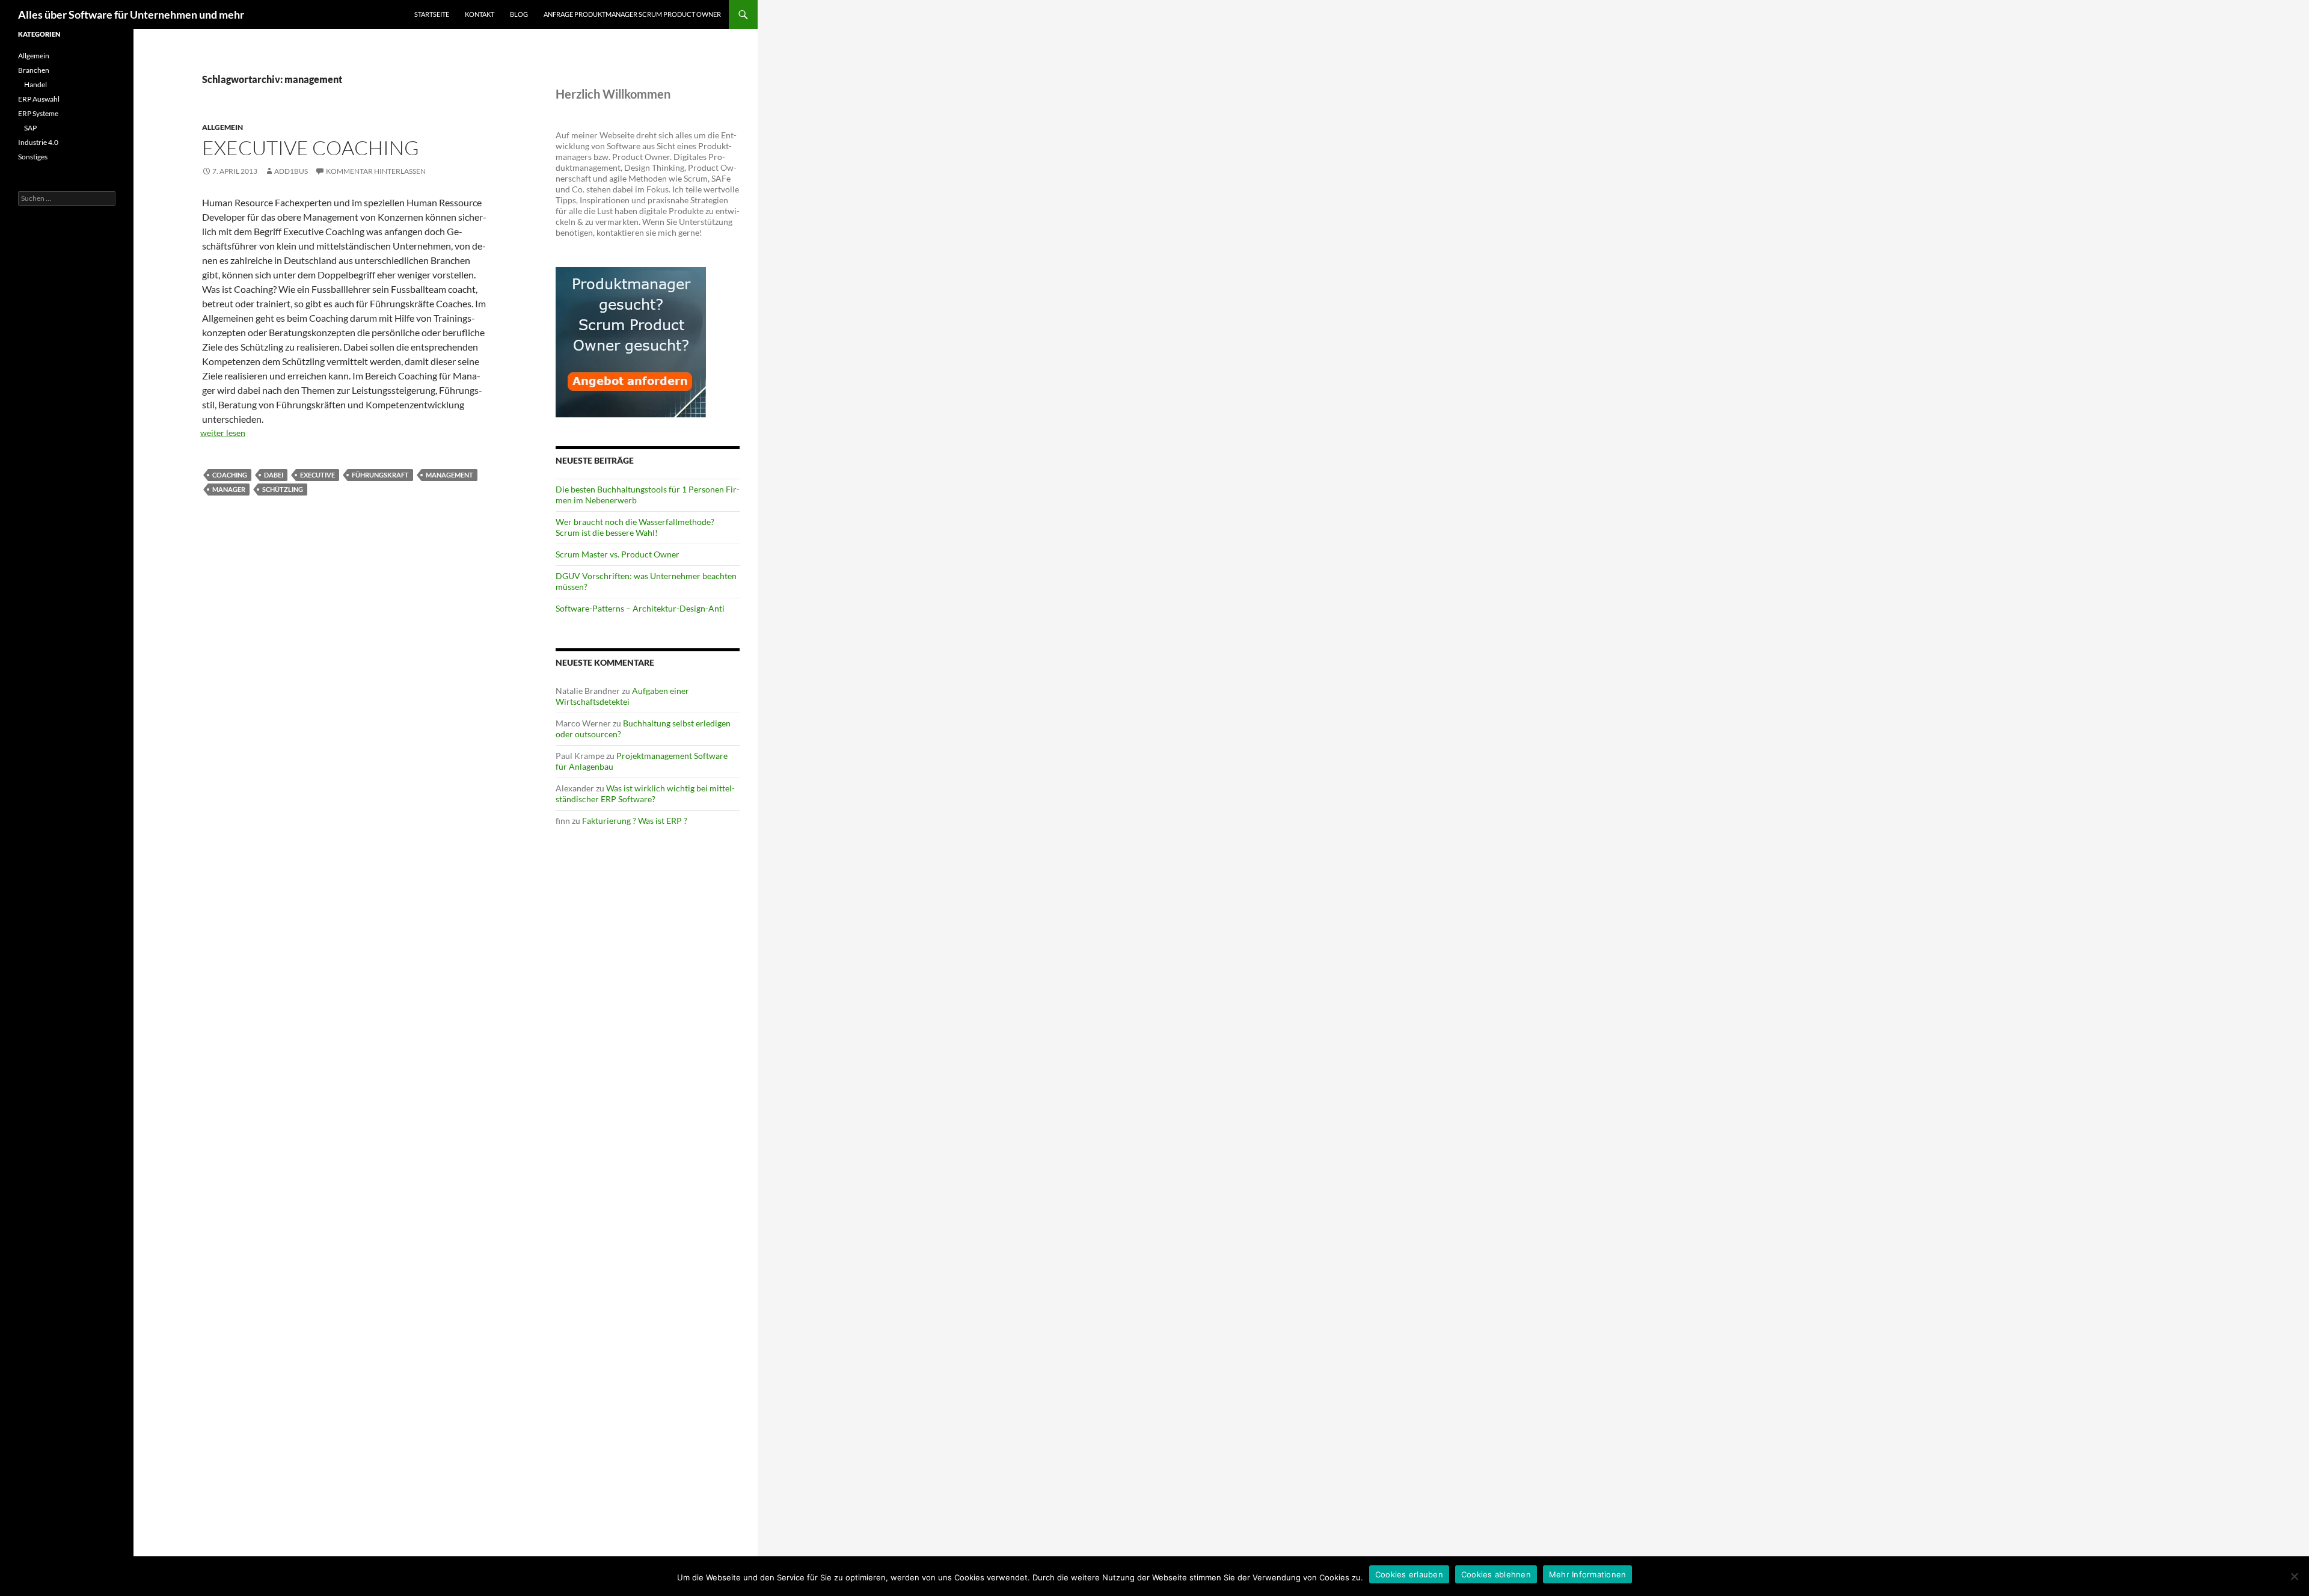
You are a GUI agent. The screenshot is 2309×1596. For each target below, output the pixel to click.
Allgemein (222, 127)
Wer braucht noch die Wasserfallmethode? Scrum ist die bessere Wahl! (635, 527)
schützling (283, 489)
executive (317, 475)
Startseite (432, 14)
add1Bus (291, 171)
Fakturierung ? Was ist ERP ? (635, 821)
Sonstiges (33, 157)
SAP (30, 128)
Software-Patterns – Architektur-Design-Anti (640, 608)
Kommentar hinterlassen (376, 171)
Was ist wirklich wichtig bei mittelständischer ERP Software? (645, 793)
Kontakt (480, 14)
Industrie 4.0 (38, 142)
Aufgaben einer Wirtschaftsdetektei (622, 696)
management (449, 475)
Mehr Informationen (1588, 1574)
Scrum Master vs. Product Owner (618, 554)
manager (229, 489)
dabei (274, 475)
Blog (519, 14)
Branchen (34, 70)
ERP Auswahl (39, 99)
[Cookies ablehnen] (2294, 1576)
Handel (35, 84)
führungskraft (380, 475)
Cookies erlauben (1409, 1574)
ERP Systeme (38, 113)
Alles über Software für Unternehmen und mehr (131, 14)
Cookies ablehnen (1496, 1574)
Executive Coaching (311, 148)
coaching (230, 475)
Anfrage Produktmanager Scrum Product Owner (632, 14)
